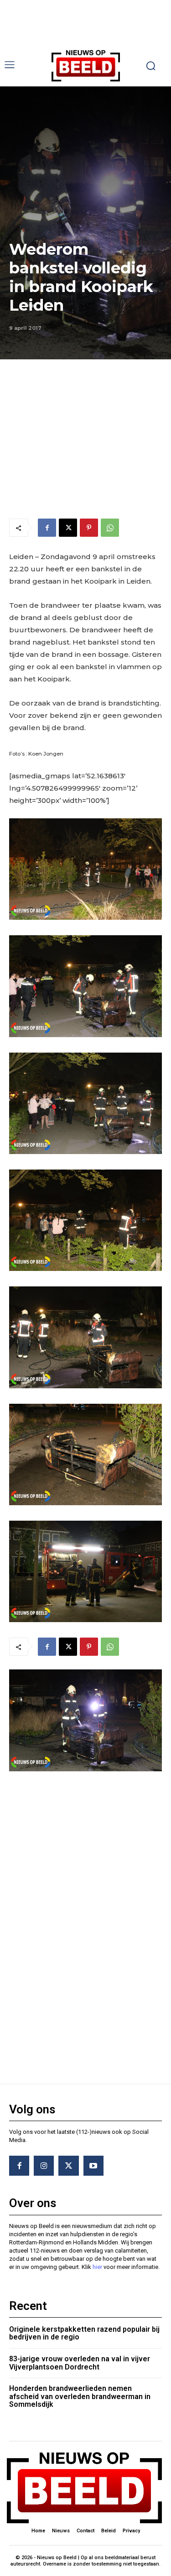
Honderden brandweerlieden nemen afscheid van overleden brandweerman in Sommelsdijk (80, 2396)
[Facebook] (47, 528)
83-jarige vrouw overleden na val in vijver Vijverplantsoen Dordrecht (80, 2363)
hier (97, 2267)
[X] (68, 528)
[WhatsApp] (110, 528)
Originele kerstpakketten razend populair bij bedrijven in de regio (84, 2333)
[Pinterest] (89, 528)
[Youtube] (93, 2166)
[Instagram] (44, 2166)
